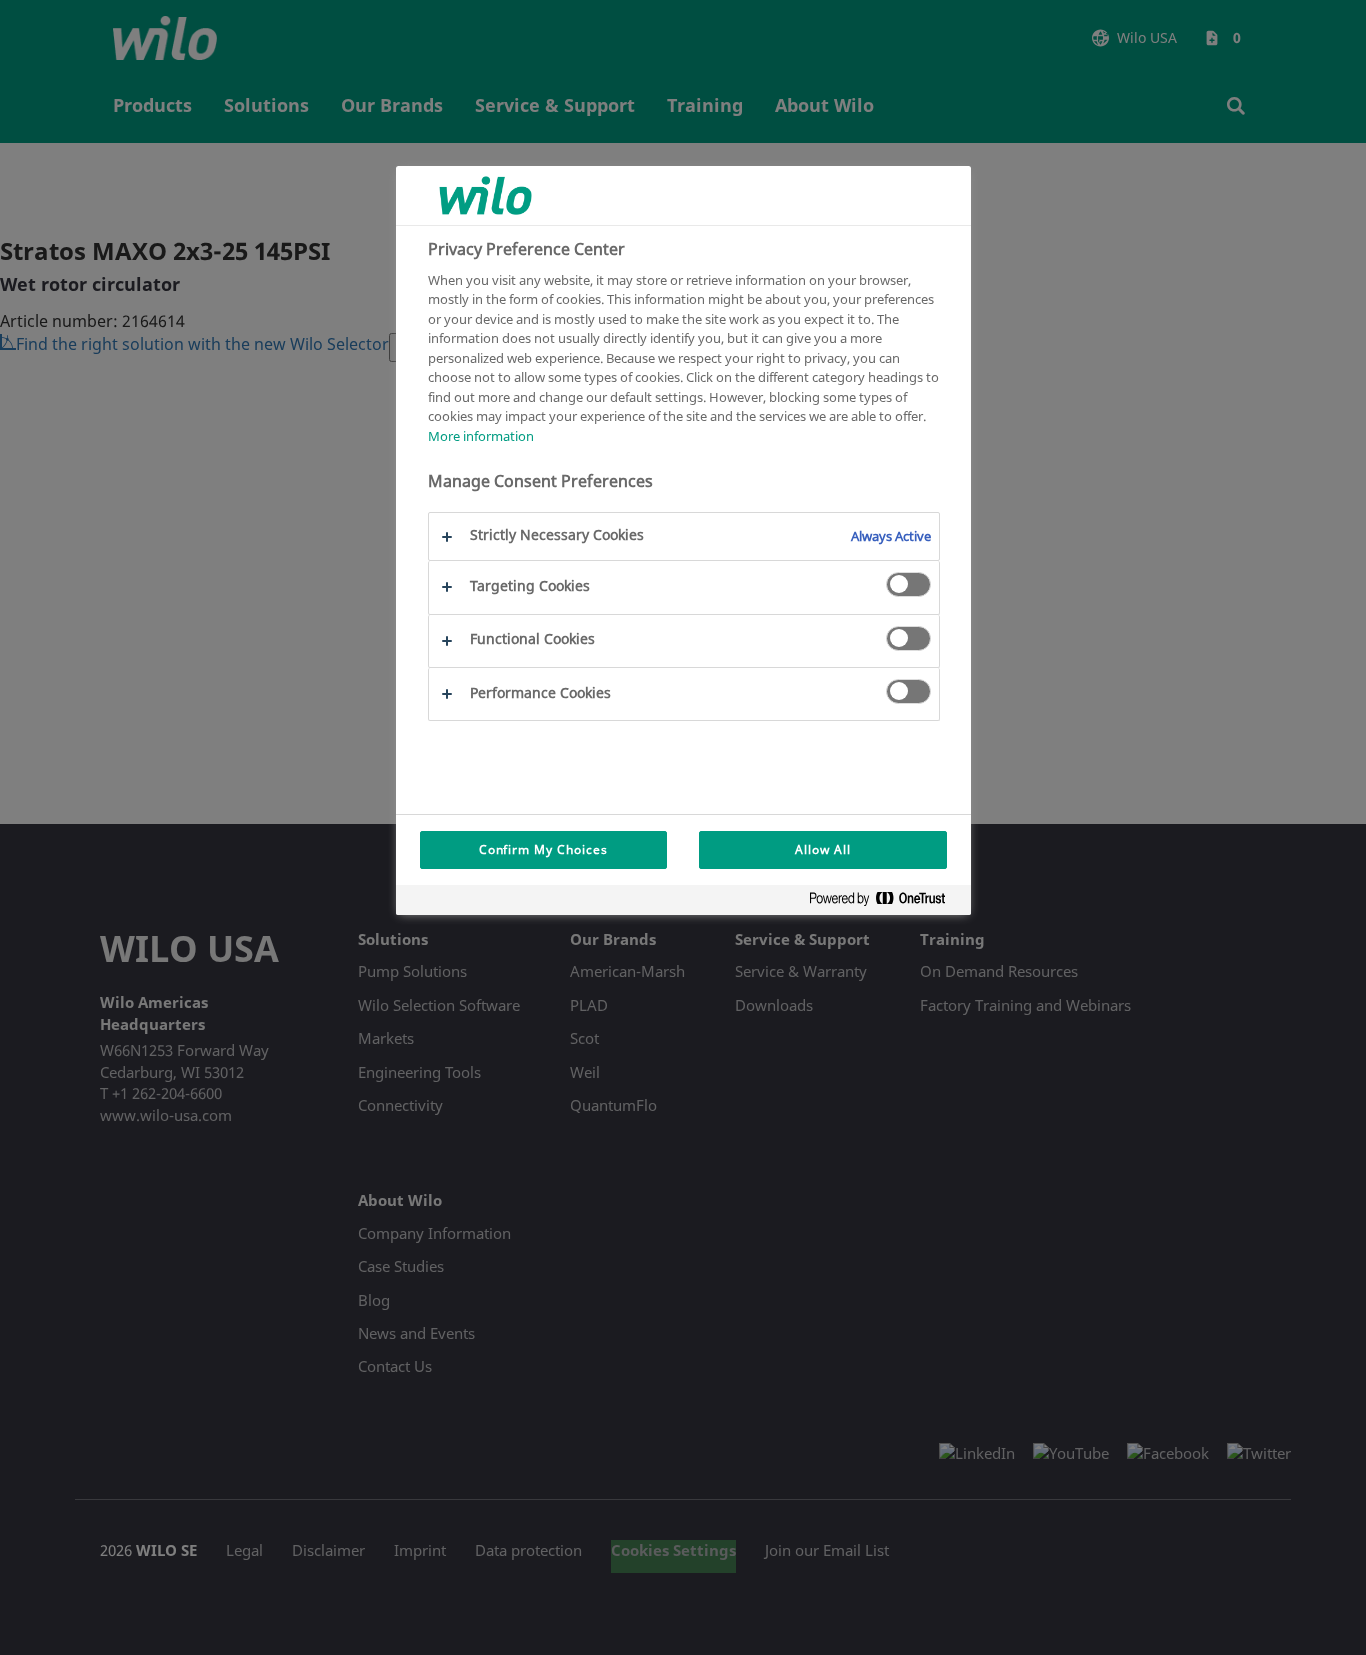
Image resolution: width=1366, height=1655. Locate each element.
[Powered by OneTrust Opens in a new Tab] (885, 902)
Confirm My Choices (543, 849)
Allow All (823, 849)
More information (481, 435)
